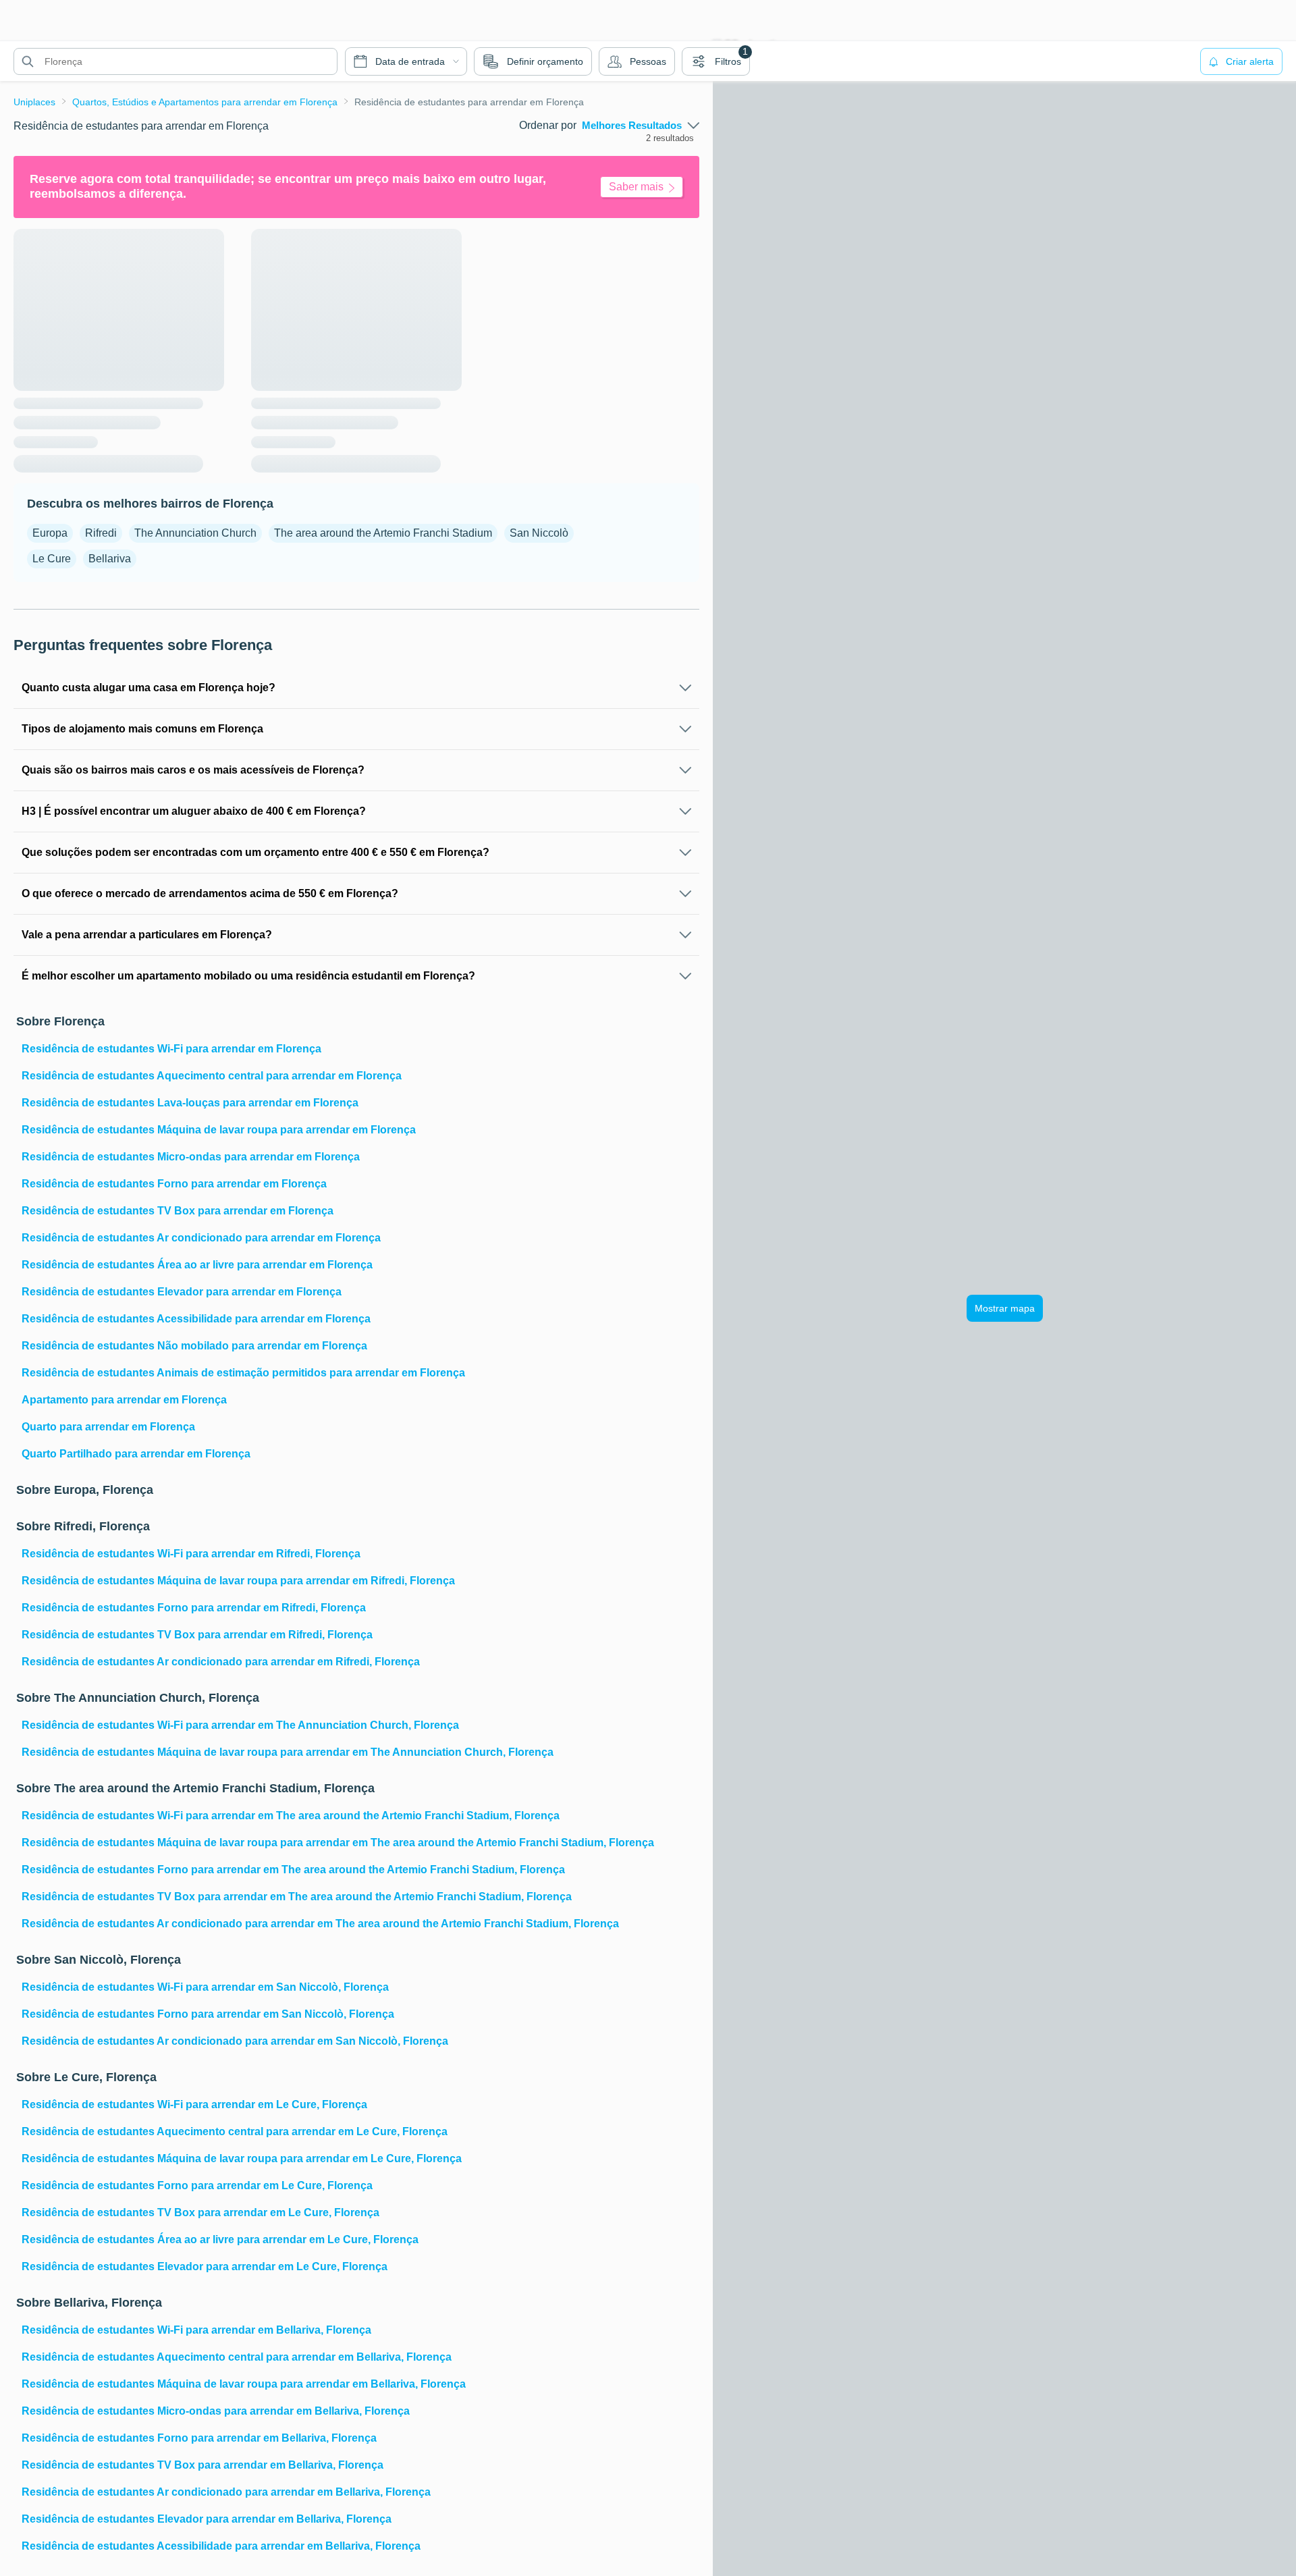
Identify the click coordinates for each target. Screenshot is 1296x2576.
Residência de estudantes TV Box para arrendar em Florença (178, 1211)
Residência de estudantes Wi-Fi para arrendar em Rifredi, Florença (191, 1554)
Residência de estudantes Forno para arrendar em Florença (174, 1184)
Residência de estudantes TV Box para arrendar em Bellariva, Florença (202, 2465)
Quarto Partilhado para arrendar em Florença (136, 1454)
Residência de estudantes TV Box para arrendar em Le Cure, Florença (200, 2212)
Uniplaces (34, 102)
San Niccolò (539, 533)
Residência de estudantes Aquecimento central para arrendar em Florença (212, 1076)
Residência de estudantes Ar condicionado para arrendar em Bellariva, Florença (226, 2492)
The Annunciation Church (195, 533)
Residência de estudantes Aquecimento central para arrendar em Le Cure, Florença (235, 2131)
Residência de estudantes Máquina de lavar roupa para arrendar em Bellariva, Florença (244, 2384)
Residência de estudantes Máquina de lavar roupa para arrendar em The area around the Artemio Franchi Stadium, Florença (338, 1843)
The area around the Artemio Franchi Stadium (383, 533)
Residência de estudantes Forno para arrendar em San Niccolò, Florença (208, 2014)
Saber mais (636, 187)
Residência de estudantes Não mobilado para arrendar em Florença (194, 1346)
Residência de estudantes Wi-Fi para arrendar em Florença (171, 1049)
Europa (50, 533)
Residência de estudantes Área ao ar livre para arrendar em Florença (197, 1265)
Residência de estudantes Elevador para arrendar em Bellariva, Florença (207, 2519)
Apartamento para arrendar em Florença (124, 1400)
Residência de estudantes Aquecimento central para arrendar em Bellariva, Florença (237, 2357)
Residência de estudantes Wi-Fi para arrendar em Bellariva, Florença (196, 2330)
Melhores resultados (632, 126)
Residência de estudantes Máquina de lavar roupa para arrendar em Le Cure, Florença (242, 2158)
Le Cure (52, 559)
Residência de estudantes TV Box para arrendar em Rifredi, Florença (197, 1635)
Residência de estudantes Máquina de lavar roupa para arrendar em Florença (219, 1130)
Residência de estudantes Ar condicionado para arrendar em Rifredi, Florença (221, 1662)
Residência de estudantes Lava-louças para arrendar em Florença (190, 1103)
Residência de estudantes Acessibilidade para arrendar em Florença (196, 1319)
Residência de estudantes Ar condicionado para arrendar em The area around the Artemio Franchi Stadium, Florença (320, 1924)
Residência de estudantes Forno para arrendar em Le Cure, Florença (197, 2185)
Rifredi (101, 533)
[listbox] (641, 126)
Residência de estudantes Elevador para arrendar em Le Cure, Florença (205, 2266)
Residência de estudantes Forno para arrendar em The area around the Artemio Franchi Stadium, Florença (293, 1870)
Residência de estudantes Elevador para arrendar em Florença (182, 1292)
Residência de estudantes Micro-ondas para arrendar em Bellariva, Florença (216, 2411)
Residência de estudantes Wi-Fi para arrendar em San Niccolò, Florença (205, 1987)
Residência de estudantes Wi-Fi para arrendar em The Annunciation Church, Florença (240, 1725)
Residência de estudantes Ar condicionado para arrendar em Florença (201, 1238)
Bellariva (110, 559)
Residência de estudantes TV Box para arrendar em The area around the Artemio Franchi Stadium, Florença (297, 1897)
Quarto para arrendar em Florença (108, 1427)
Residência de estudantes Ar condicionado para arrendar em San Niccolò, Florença (235, 2041)
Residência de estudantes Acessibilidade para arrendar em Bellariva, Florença (221, 2546)
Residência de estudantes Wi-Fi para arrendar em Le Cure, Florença (194, 2104)
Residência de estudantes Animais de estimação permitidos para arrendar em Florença (243, 1373)
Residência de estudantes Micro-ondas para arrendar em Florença (191, 1157)
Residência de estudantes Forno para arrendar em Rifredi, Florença (194, 1608)
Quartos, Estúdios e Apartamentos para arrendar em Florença (205, 102)
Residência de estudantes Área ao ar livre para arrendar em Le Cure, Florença (220, 2239)
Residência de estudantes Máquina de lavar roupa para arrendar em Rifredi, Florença (238, 1581)
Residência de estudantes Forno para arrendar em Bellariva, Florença (199, 2438)
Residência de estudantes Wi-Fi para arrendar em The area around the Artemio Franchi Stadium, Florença (291, 1816)
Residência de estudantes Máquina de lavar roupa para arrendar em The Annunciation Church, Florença (288, 1752)
